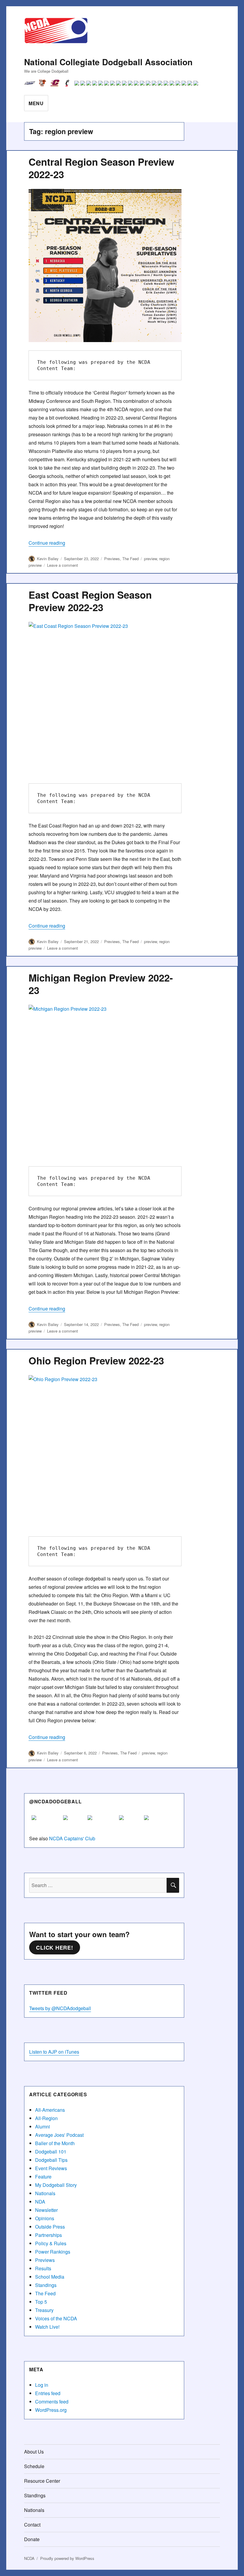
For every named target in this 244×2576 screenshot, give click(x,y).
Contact (32, 2525)
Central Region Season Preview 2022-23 (101, 168)
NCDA (29, 2558)
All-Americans (50, 2110)
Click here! (54, 1948)
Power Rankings (53, 2252)
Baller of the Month (55, 2143)
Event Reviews (51, 2168)
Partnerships (49, 2235)
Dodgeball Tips (51, 2160)
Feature (43, 2177)
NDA (40, 2202)
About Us (34, 2452)
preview (150, 559)
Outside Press (50, 2227)
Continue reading (47, 543)
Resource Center (42, 2481)
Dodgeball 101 (51, 2152)
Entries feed (48, 2393)
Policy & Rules (51, 2243)
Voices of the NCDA (56, 2318)
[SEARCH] (173, 1885)
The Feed (130, 559)
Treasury (44, 2310)
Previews (112, 559)
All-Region (46, 2118)
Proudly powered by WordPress (67, 2558)
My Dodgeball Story (56, 2185)
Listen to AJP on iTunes (54, 2052)
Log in (42, 2385)
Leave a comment (62, 565)
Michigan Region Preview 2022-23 (101, 984)
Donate (32, 2539)
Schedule (34, 2466)
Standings (46, 2285)
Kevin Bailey (48, 559)
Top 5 (41, 2302)
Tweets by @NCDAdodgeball (60, 2008)
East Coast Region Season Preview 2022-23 (90, 601)
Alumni (43, 2127)
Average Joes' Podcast (59, 2135)
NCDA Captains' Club (72, 1838)
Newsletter (46, 2210)
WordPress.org (51, 2410)
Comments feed (52, 2402)
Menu (36, 103)
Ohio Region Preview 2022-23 (96, 1360)
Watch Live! (47, 2327)
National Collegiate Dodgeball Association (108, 62)
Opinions (45, 2218)
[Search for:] (98, 1885)
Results (43, 2268)
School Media (50, 2277)
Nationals (45, 2193)
